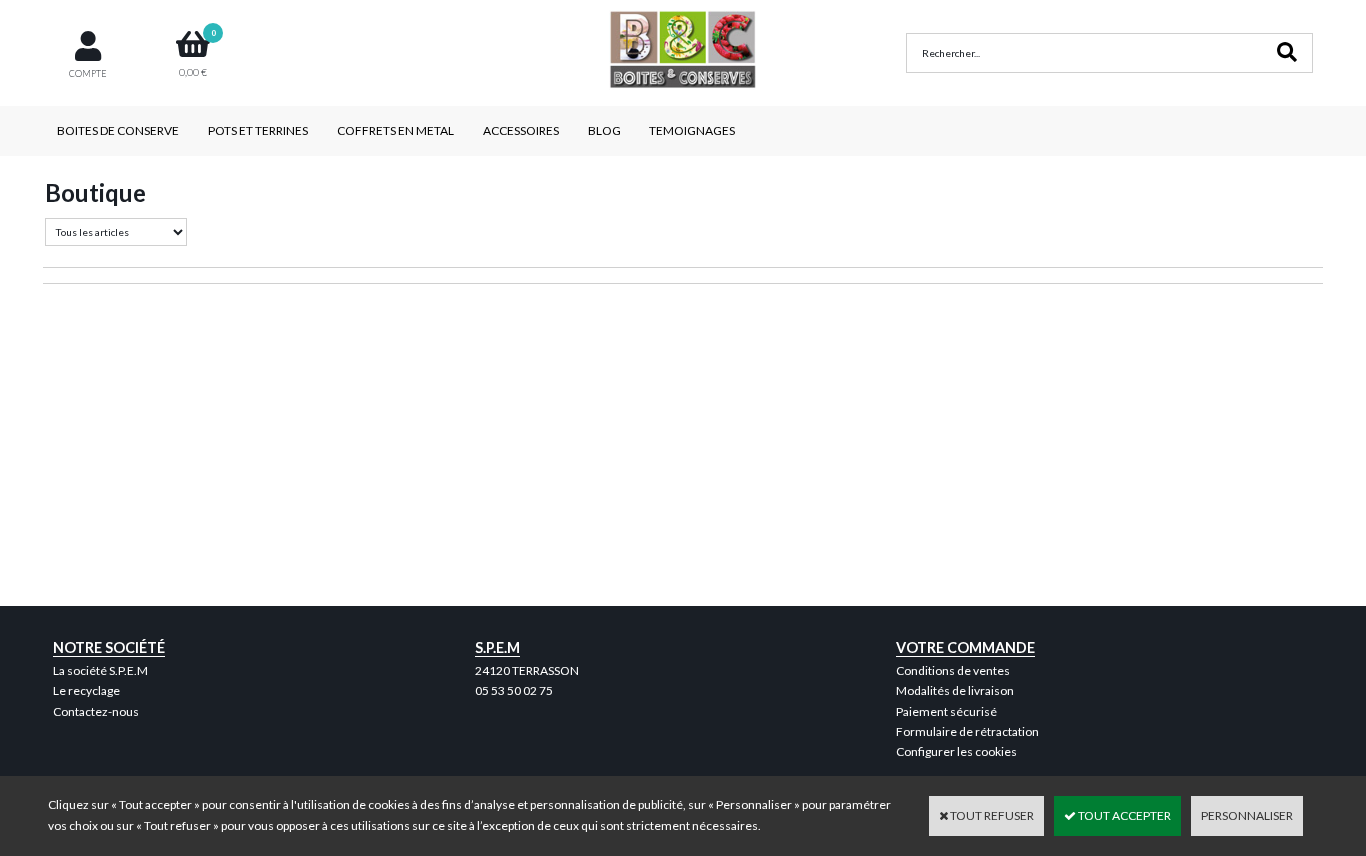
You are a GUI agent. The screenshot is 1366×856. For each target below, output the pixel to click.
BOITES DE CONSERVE (118, 130)
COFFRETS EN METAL (395, 130)
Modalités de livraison (955, 690)
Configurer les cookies (956, 751)
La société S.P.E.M (100, 670)
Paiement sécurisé (946, 711)
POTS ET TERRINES (258, 130)
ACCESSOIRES (521, 130)
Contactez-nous (96, 711)
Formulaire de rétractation (967, 731)
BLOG (604, 130)
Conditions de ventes (953, 670)
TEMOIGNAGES (692, 130)
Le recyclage (86, 690)
